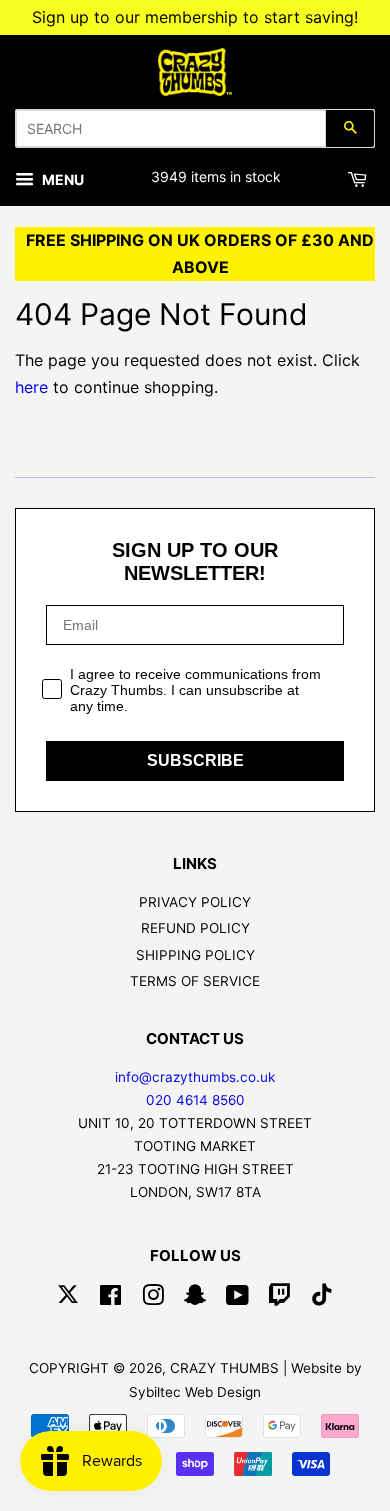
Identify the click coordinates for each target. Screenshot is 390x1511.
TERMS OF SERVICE (195, 981)
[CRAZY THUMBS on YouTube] (237, 1299)
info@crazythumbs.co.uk (195, 1077)
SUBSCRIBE (195, 760)
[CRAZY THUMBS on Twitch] (280, 1299)
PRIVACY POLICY (195, 902)
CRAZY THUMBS (224, 1368)
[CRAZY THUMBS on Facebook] (110, 1299)
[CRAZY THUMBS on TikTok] (322, 1299)
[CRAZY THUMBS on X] (68, 1299)
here (31, 387)
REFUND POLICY (195, 928)
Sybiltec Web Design (195, 1392)
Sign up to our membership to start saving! (195, 17)
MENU (61, 179)
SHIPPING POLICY (195, 955)
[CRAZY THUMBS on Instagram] (153, 1299)
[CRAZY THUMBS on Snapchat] (195, 1299)
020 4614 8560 (195, 1100)
